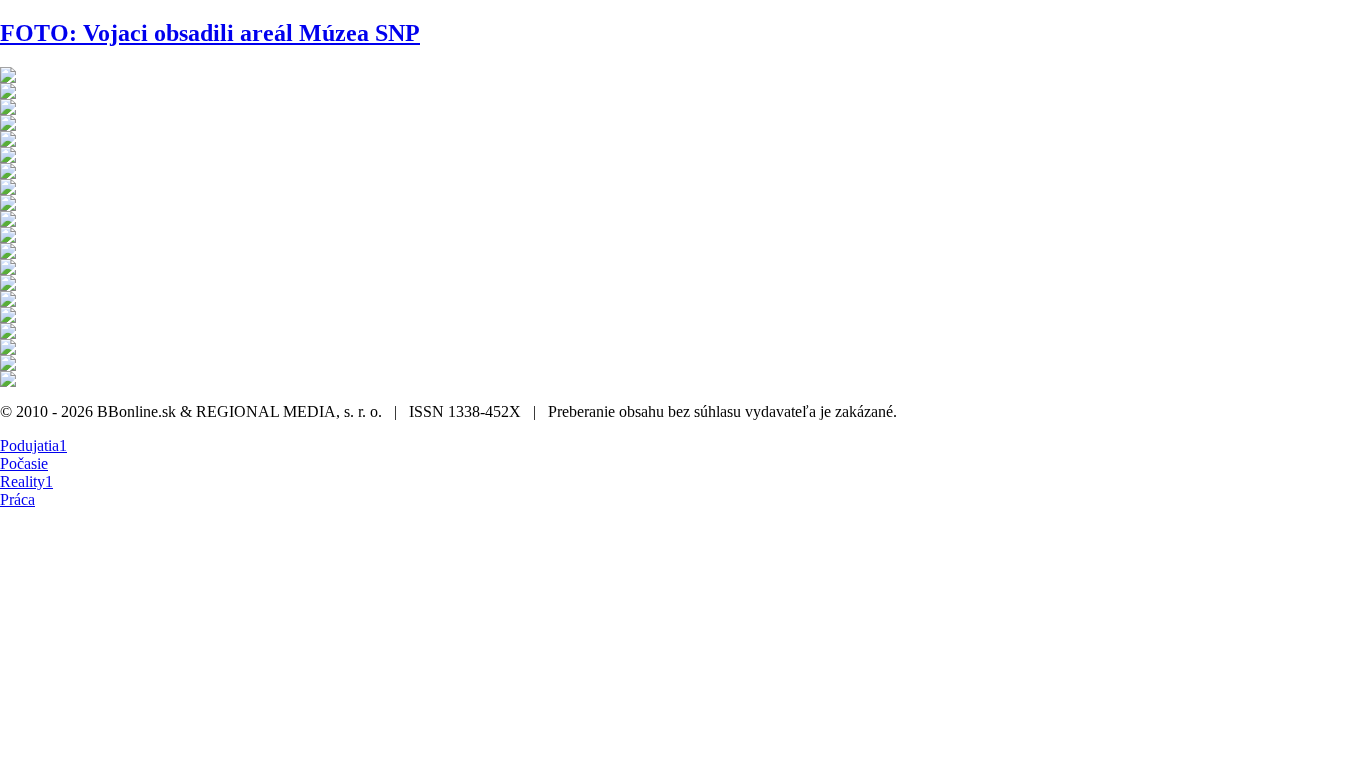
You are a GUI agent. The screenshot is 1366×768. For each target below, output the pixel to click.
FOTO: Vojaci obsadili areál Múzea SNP (210, 33)
